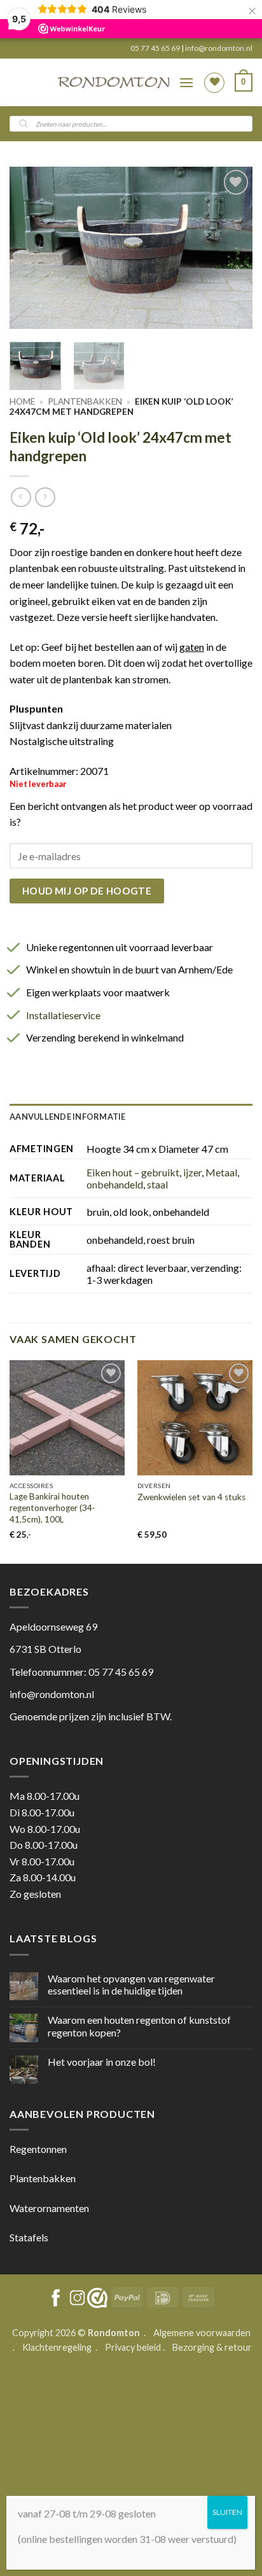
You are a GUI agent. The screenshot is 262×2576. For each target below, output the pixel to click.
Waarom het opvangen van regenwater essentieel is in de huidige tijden (131, 1984)
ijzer (192, 1172)
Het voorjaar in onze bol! (102, 2062)
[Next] (231, 248)
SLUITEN (227, 2512)
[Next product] (21, 497)
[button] (186, 82)
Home (22, 401)
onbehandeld (115, 1184)
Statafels (29, 2237)
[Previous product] (45, 497)
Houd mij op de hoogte (87, 891)
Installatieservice (63, 1015)
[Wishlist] (214, 83)
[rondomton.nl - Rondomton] (114, 82)
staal (157, 1184)
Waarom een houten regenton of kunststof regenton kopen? (139, 2026)
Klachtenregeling (57, 2347)
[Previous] (31, 248)
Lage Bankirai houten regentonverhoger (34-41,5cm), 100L (52, 1507)
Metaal (221, 1172)
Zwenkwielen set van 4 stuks (191, 1497)
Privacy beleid (133, 2347)
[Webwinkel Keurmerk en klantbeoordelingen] (97, 2298)
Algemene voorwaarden (202, 2333)
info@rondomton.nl (219, 48)
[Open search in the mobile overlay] (131, 124)
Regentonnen (38, 2149)
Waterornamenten (49, 2208)
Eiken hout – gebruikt (133, 1172)
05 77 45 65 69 (156, 48)
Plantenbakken (85, 401)
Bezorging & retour (212, 2347)
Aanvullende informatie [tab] (68, 1117)
